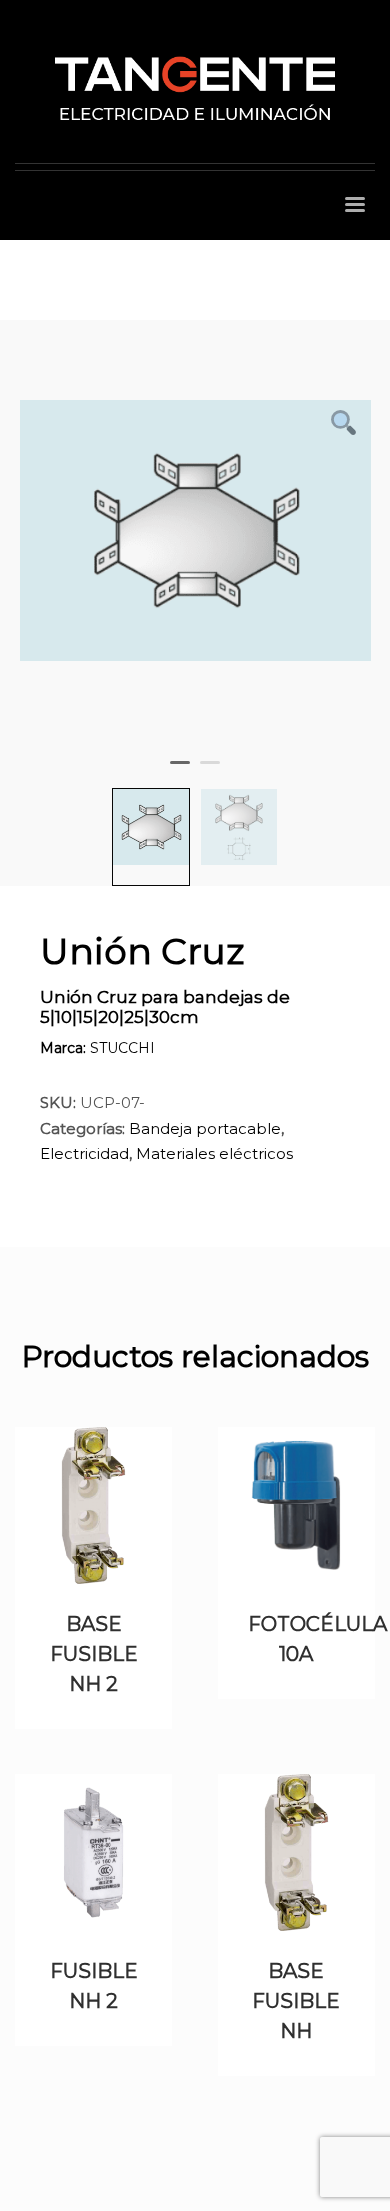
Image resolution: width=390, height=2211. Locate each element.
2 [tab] (215, 776)
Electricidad (84, 1153)
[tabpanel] (195, 541)
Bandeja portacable (205, 1128)
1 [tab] (185, 776)
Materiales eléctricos (214, 1153)
